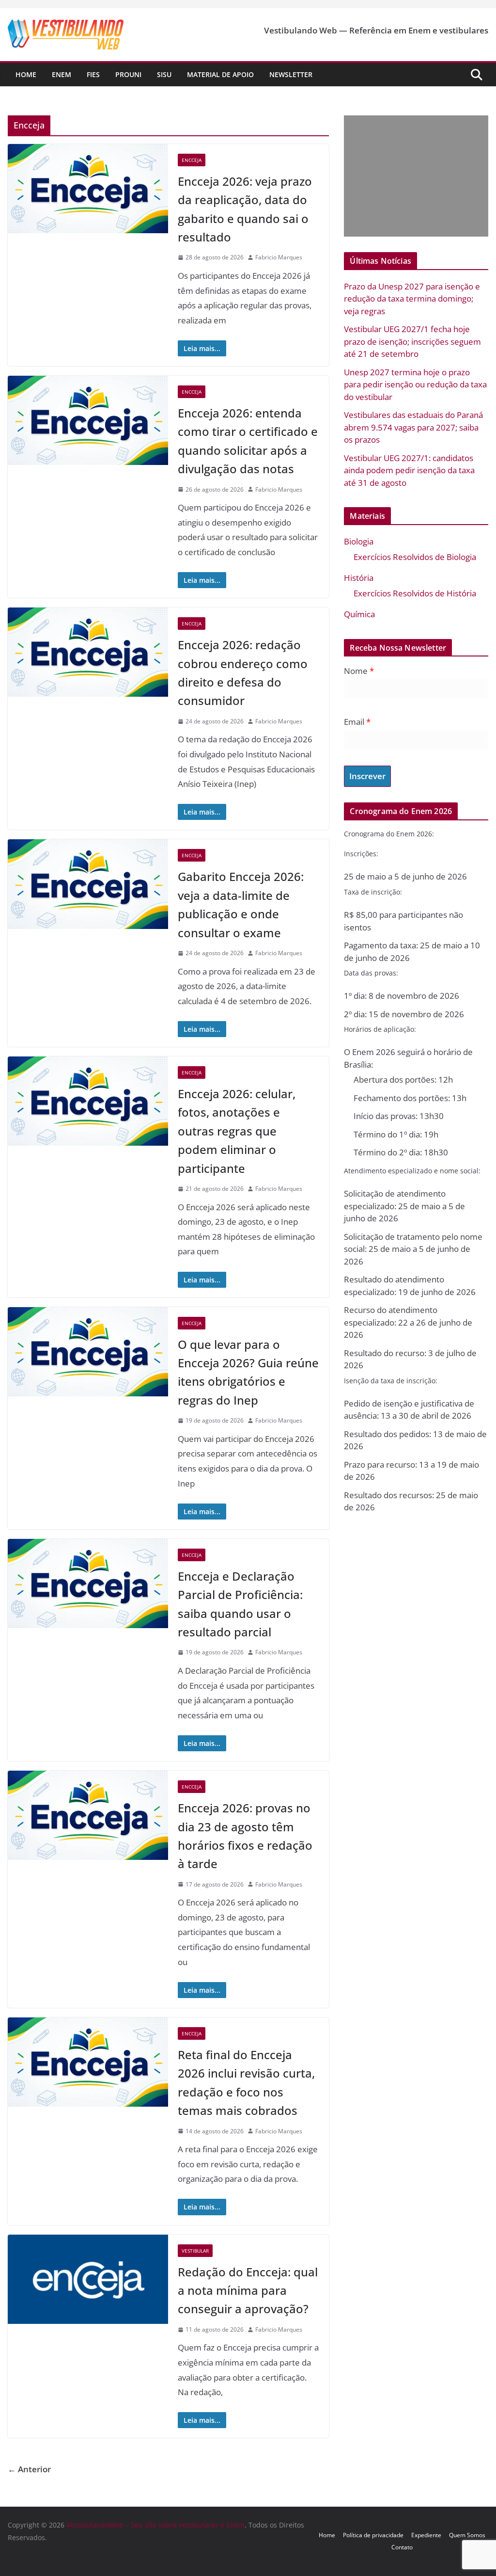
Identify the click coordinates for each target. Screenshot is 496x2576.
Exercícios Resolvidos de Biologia (415, 557)
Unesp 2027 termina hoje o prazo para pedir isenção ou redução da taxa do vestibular (415, 384)
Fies (93, 74)
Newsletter (291, 74)
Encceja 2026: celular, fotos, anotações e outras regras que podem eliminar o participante (237, 1131)
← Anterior (29, 2469)
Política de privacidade (373, 2535)
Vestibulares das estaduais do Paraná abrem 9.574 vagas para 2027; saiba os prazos (413, 427)
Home (26, 74)
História (359, 578)
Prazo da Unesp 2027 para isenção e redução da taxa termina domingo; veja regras (412, 299)
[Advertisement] (414, 176)
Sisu (164, 74)
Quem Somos (467, 2535)
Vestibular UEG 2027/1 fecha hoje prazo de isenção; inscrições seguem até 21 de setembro (412, 341)
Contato (402, 2547)
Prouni (128, 74)
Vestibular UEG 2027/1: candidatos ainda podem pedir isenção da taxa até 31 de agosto (409, 470)
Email (357, 722)
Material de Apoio (220, 74)
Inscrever (367, 776)
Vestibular (195, 2251)
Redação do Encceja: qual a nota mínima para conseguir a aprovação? (248, 2290)
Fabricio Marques (279, 257)
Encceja (192, 160)
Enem (62, 74)
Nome (359, 671)
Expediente (426, 2535)
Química (359, 614)
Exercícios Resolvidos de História (415, 593)
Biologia (359, 541)
